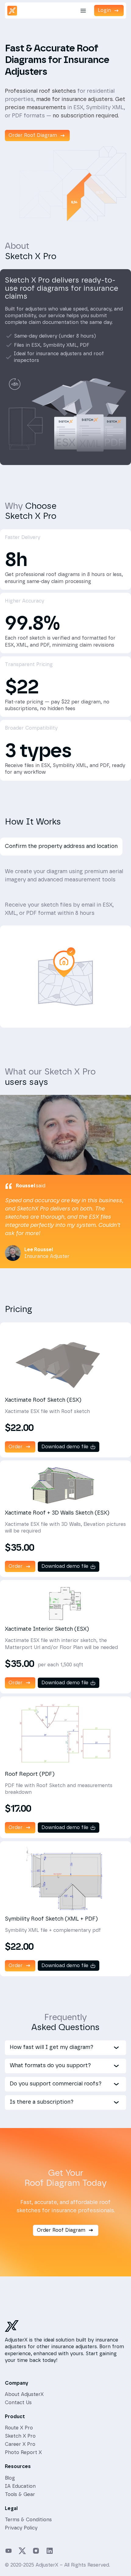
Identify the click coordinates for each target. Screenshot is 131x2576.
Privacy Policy (21, 2528)
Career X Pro (20, 2444)
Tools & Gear (20, 2494)
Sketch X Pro (20, 2436)
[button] (83, 11)
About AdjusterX (24, 2394)
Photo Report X (23, 2453)
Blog (10, 2478)
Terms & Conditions (28, 2520)
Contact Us (18, 2403)
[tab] (61, 847)
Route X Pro (19, 2428)
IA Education (20, 2486)
